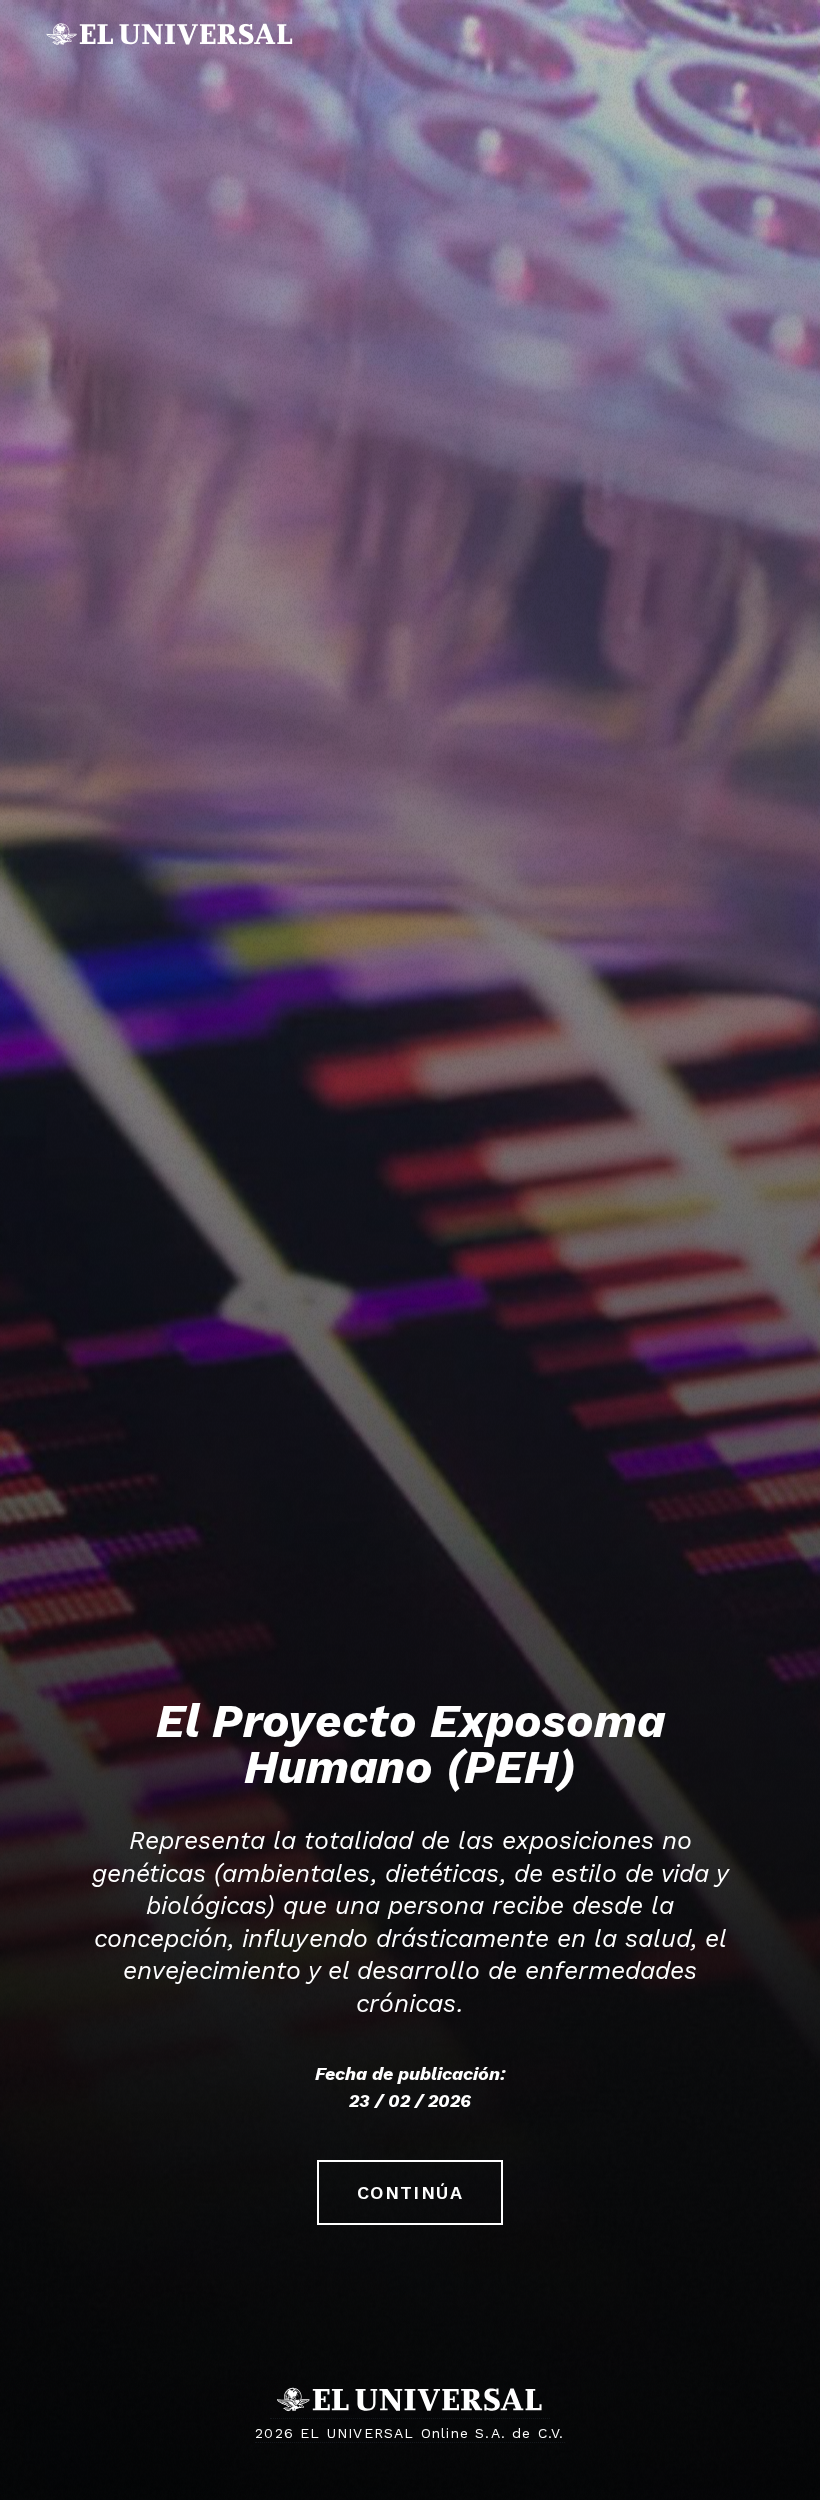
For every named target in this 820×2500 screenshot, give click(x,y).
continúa (410, 2192)
